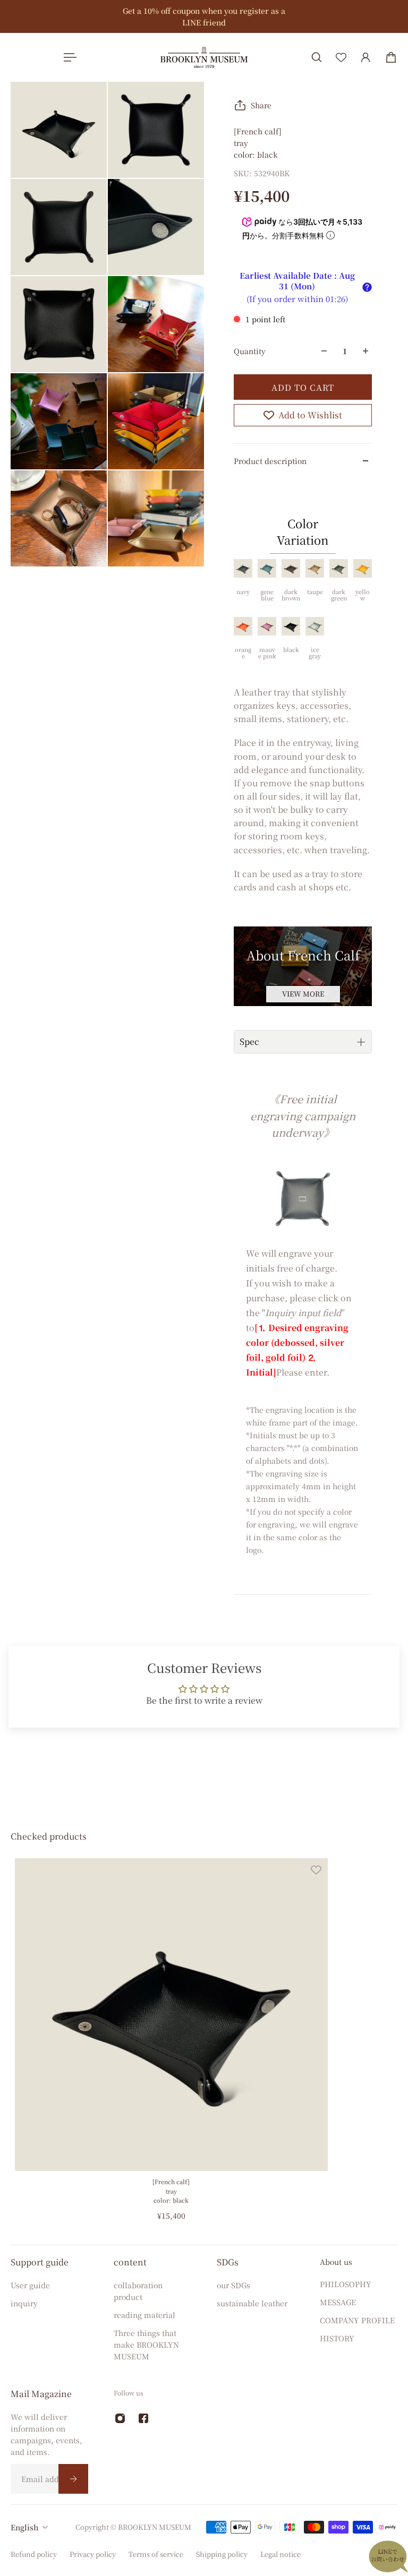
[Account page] (365, 57)
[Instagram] (120, 2418)
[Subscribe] (73, 2479)
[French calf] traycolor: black (171, 2191)
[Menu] (68, 57)
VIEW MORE (303, 994)
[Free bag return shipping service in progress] (203, 16)
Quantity (250, 351)
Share (261, 105)
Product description (270, 461)
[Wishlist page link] (341, 57)
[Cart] (391, 57)
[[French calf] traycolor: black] (171, 2015)
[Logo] (204, 57)
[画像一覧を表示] (392, 81)
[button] (367, 287)
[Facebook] (143, 2418)
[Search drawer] (317, 57)
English (24, 2527)
